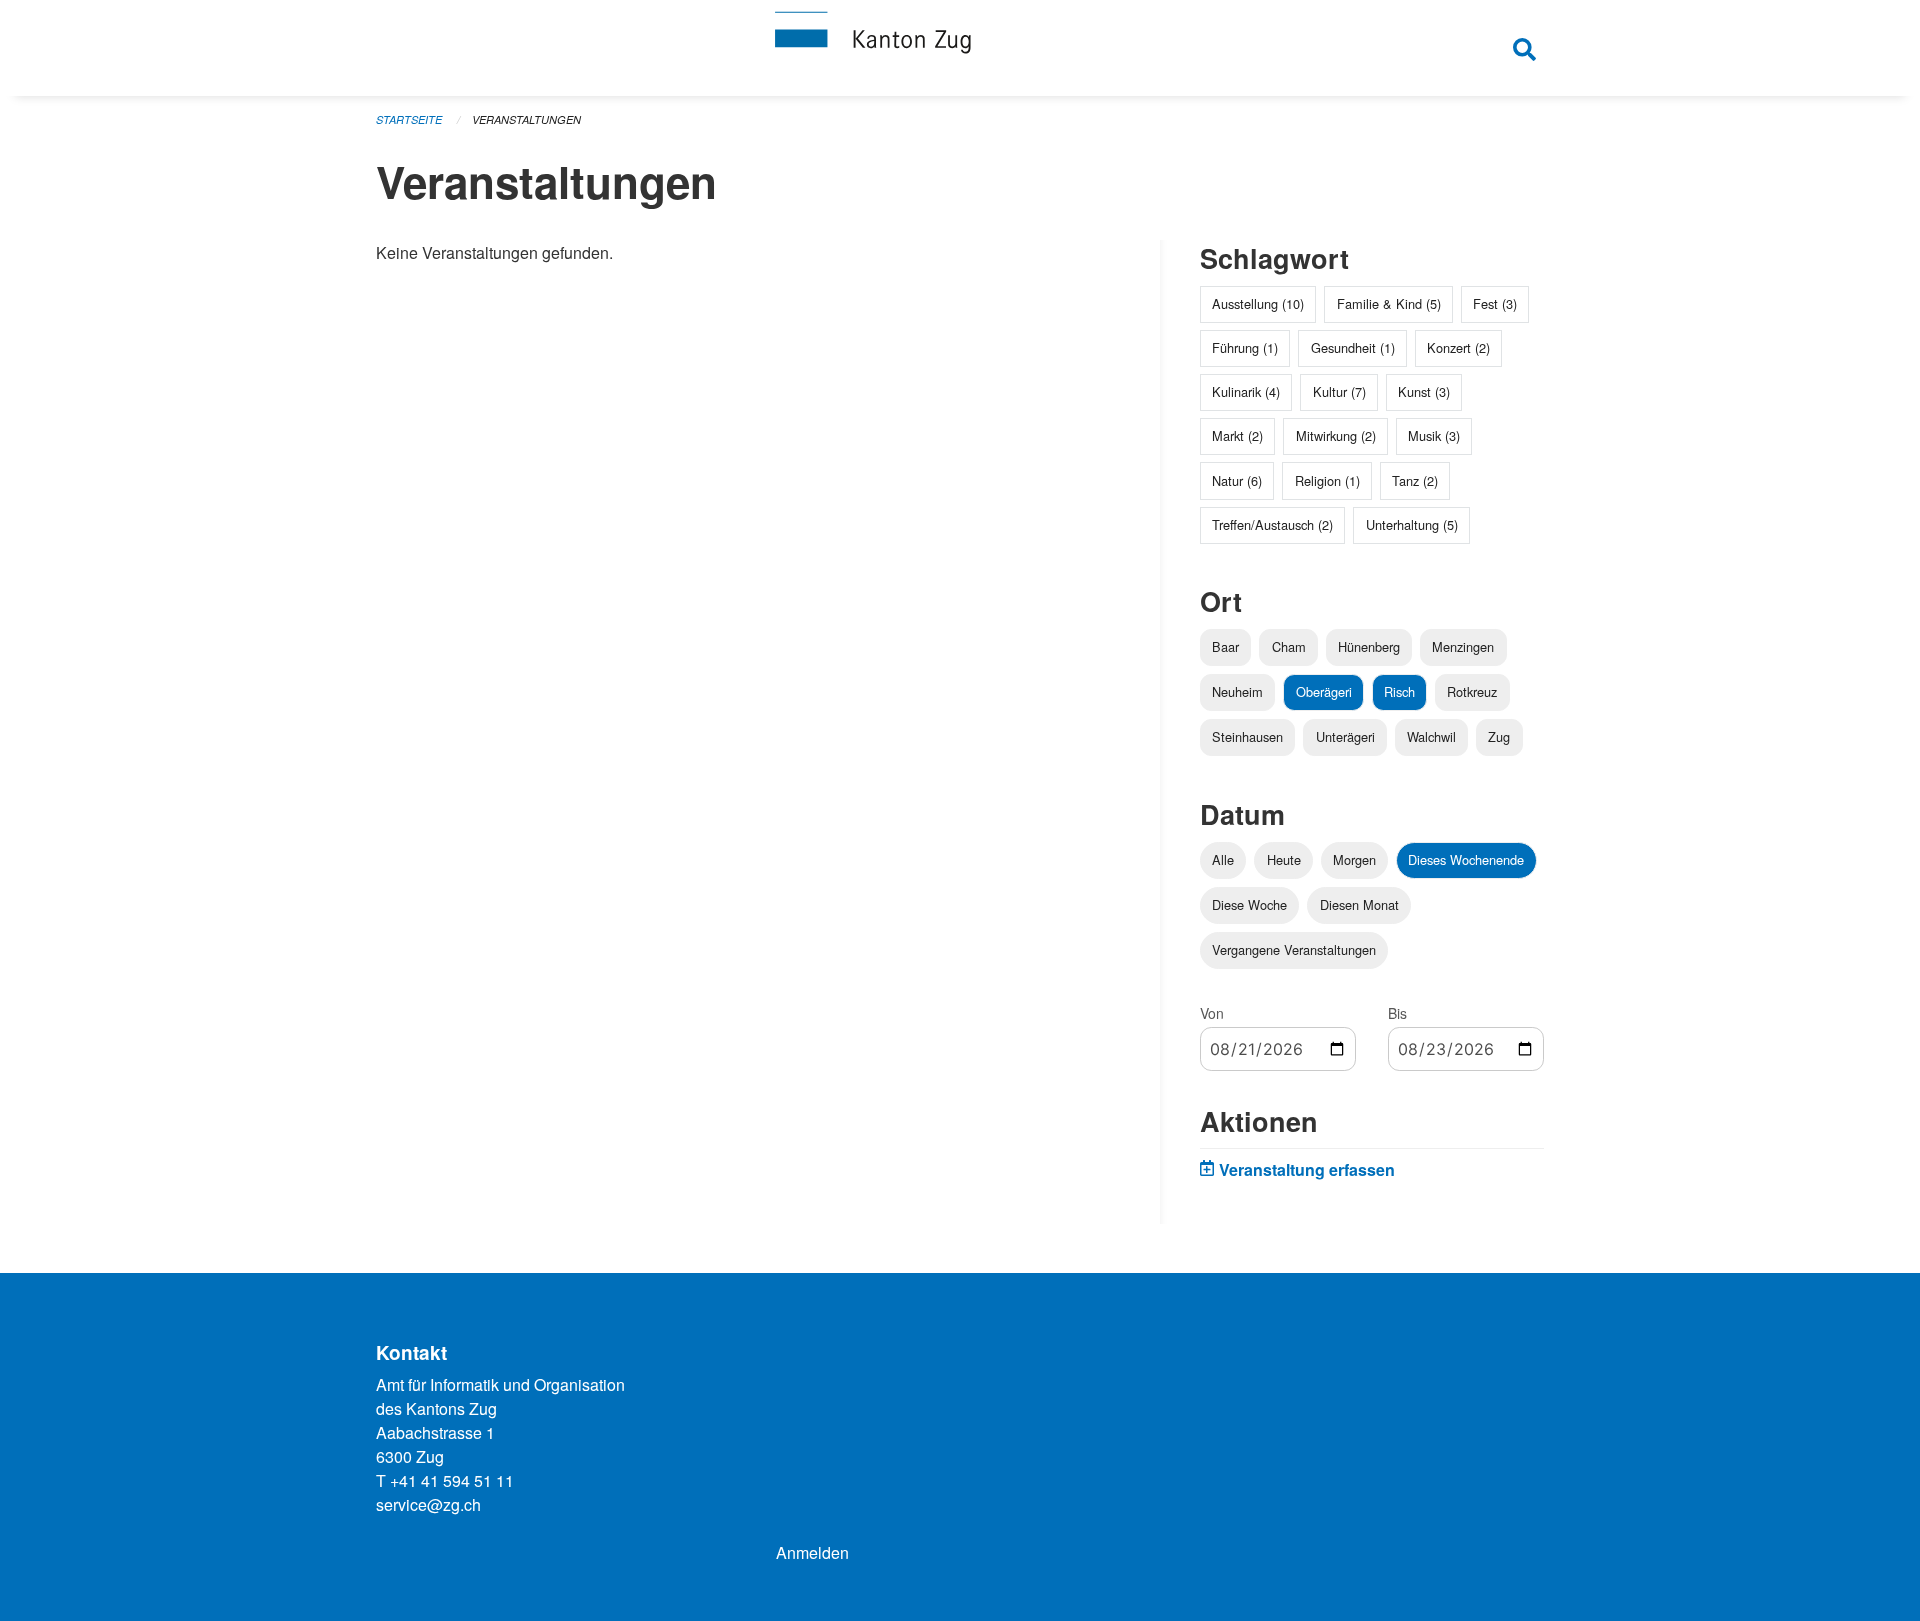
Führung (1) (1245, 347)
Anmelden (812, 1552)
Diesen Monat (1359, 904)
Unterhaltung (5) (1412, 524)
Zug (1499, 736)
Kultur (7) (1339, 391)
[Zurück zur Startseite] (960, 48)
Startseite (409, 119)
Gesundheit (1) (1353, 347)
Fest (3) (1495, 303)
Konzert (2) (1458, 347)
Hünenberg (1369, 646)
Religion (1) (1327, 480)
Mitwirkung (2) (1336, 435)
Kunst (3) (1424, 391)
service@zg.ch (428, 1504)
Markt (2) (1237, 435)
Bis (1397, 1013)
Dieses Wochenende (1466, 859)
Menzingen (1463, 646)
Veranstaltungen (526, 119)
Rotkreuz (1472, 691)
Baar (1225, 646)
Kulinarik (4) (1246, 391)
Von (1212, 1013)
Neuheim (1237, 691)
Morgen (1354, 859)
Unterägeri (1345, 736)
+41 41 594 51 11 (452, 1480)
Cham (1289, 646)
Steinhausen (1247, 736)
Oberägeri (1324, 691)
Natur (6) (1237, 480)
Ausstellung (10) (1258, 303)
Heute (1284, 859)
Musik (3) (1434, 435)
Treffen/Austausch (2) (1272, 524)
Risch (1399, 691)
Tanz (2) (1415, 480)
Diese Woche (1249, 904)
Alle (1223, 859)
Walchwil (1431, 736)
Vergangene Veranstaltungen (1294, 949)
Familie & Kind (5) (1389, 303)
